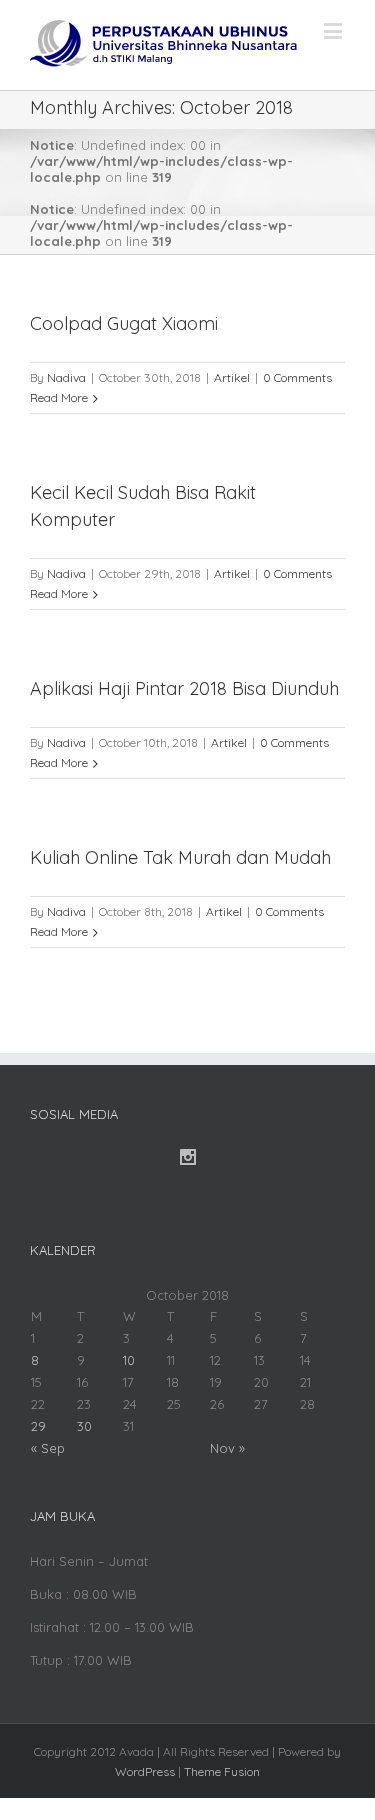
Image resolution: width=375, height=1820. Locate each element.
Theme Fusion (222, 1771)
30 (84, 1426)
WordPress (145, 1771)
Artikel (232, 377)
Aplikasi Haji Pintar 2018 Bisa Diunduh (184, 688)
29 (38, 1426)
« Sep (48, 1448)
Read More (59, 397)
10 (129, 1360)
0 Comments (297, 377)
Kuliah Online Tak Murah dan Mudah (180, 857)
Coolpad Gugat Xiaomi (124, 323)
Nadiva (66, 377)
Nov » (227, 1448)
